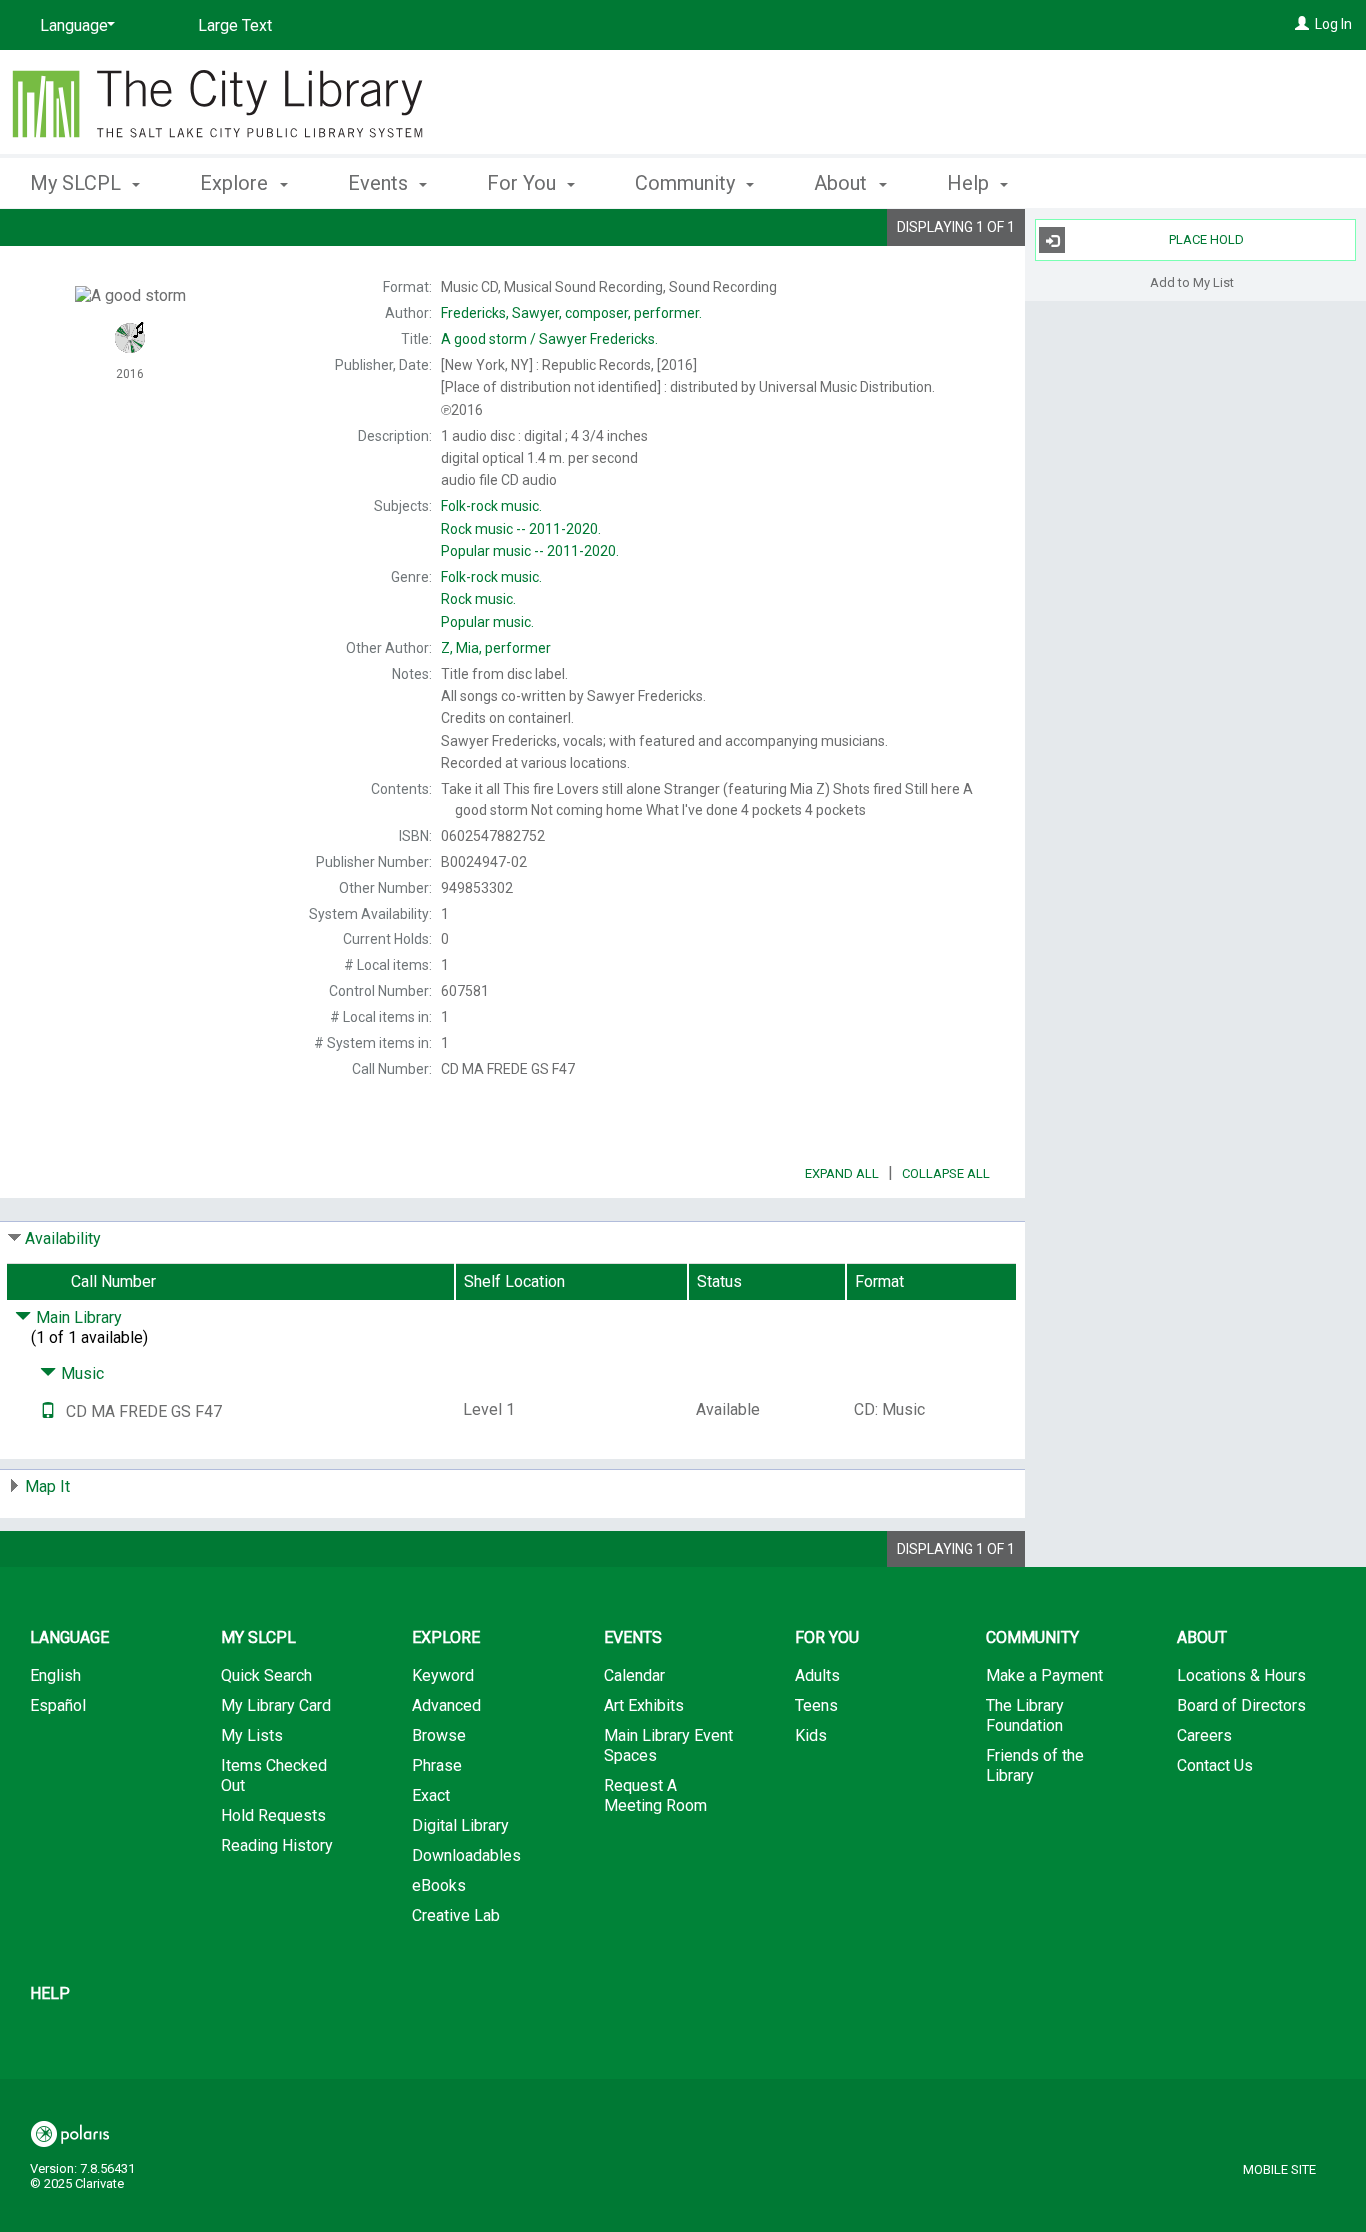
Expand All (842, 1173)
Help (50, 1993)
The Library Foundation (1025, 1715)
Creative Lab (456, 1915)
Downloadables (466, 1855)
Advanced (446, 1705)
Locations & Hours (1241, 1675)
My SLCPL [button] (78, 183)
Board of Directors (1241, 1705)
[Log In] (1302, 24)
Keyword (443, 1675)
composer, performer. (571, 313)
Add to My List (1192, 281)
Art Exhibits (644, 1705)
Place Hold (1206, 239)
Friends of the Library (1035, 1765)
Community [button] (687, 183)
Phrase (437, 1765)
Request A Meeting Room (655, 1795)
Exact (431, 1795)
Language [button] (69, 1637)
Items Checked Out (274, 1775)
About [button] (843, 183)
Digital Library (460, 1825)
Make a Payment (1044, 1675)
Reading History (277, 1845)
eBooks (439, 1885)
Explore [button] (236, 183)
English (55, 1675)
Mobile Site (1279, 2169)
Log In (1333, 24)
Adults (817, 1675)
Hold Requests (273, 1815)
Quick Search (266, 1675)
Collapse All (946, 1173)
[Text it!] (48, 1411)
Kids (811, 1735)
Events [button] (380, 183)
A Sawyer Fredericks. (549, 339)
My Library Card (276, 1705)
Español (58, 1705)
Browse (439, 1735)
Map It (47, 1486)
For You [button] (524, 183)
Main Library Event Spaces (668, 1745)
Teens (816, 1705)
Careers (1204, 1735)
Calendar (634, 1675)
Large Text (235, 25)
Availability (63, 1238)
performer (496, 648)
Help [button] (970, 183)
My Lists (252, 1735)
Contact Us (1215, 1765)
